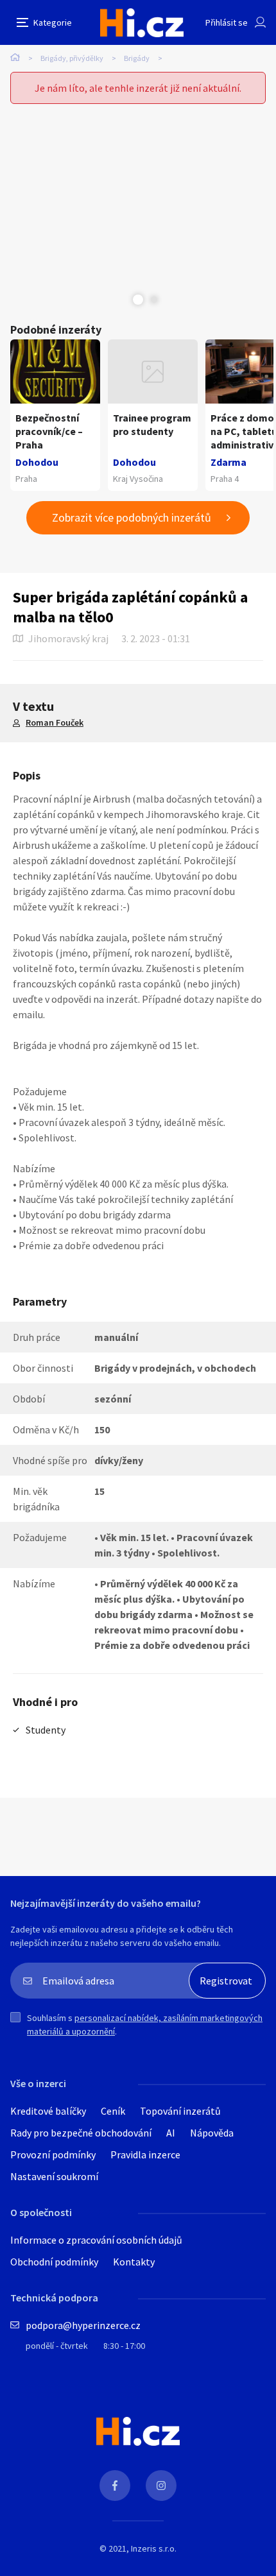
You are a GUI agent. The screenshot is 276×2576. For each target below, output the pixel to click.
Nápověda (212, 2133)
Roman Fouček (55, 722)
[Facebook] (115, 2486)
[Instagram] (161, 2486)
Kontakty (134, 2262)
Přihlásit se (227, 22)
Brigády (137, 58)
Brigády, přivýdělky (72, 58)
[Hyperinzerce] (142, 23)
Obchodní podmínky (54, 2262)
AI (171, 2133)
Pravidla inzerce (145, 2154)
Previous (122, 300)
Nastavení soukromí (54, 2176)
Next (154, 300)
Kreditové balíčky (48, 2111)
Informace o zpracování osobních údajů (96, 2240)
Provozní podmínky (53, 2154)
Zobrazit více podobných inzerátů (132, 517)
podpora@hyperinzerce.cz (83, 2325)
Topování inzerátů (180, 2111)
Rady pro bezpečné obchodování (81, 2133)
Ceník (113, 2111)
